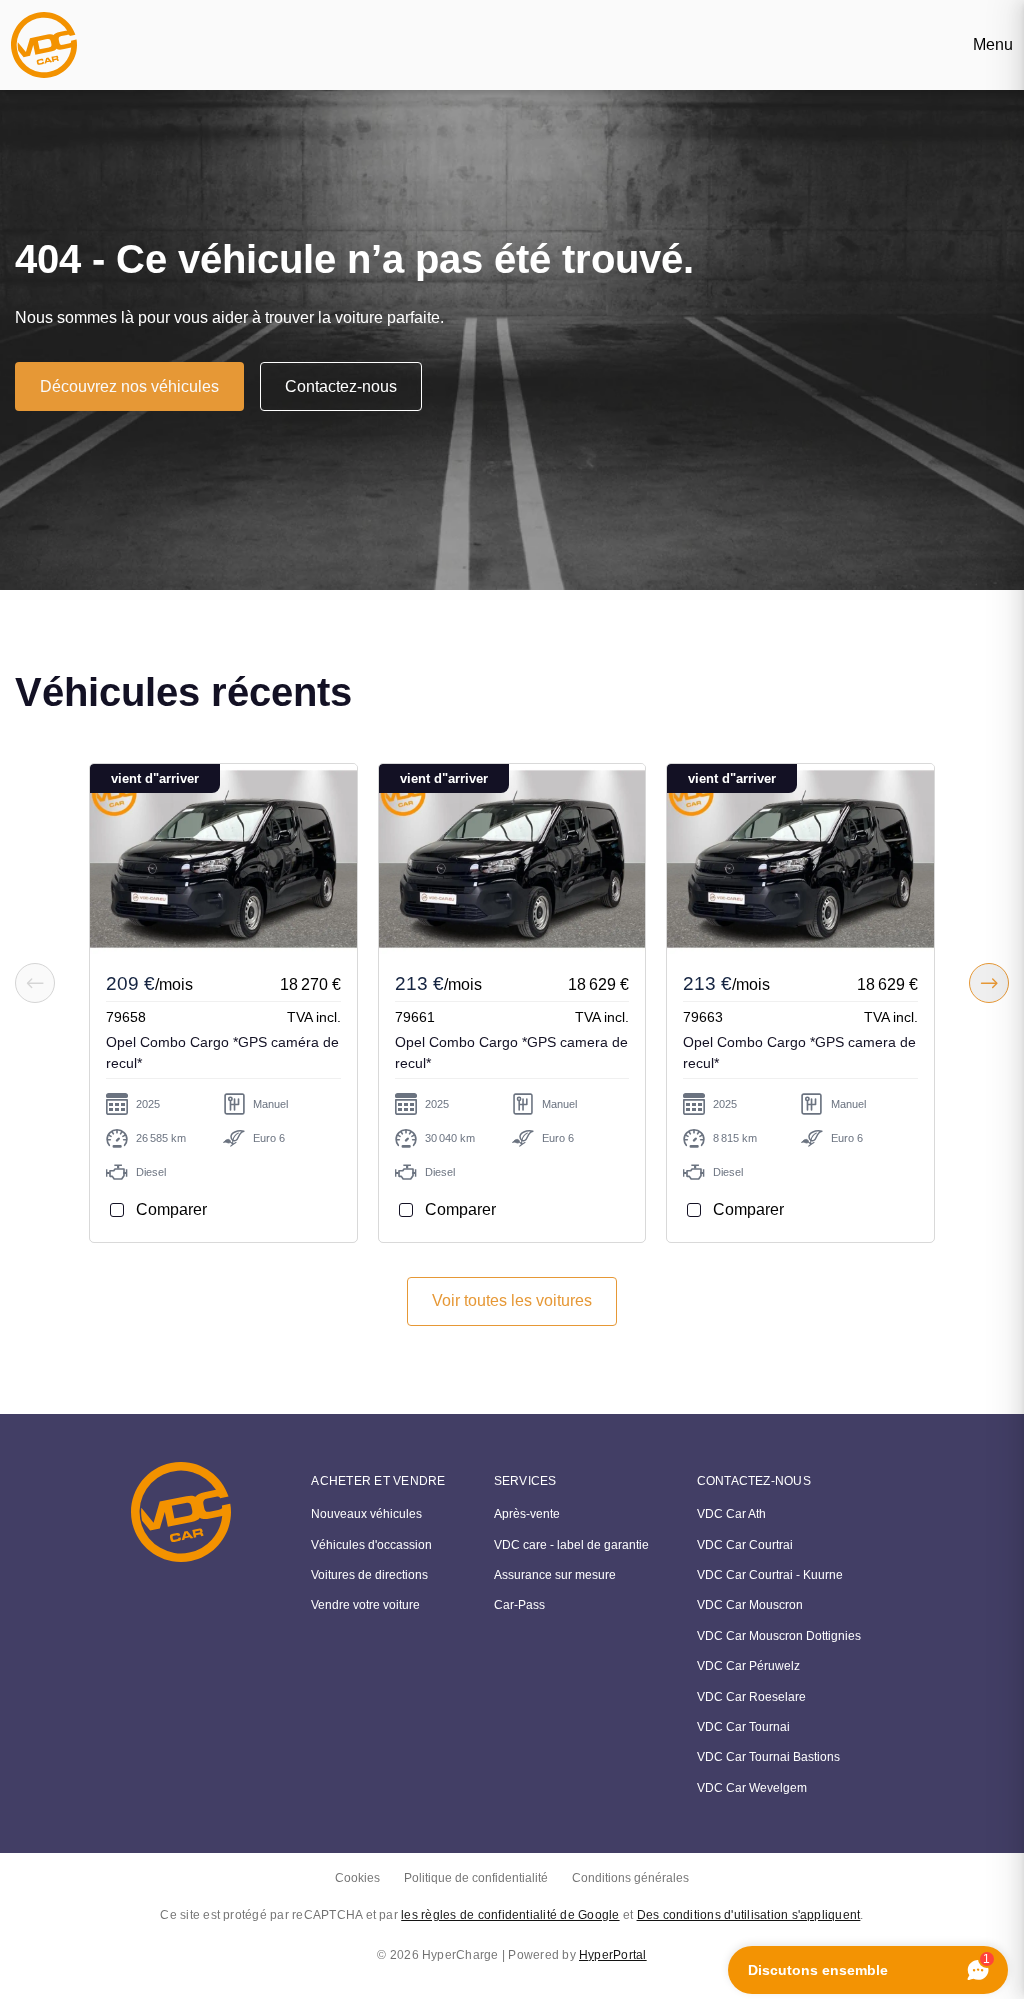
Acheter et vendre (378, 1481)
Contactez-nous (341, 386)
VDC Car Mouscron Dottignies (779, 1636)
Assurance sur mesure (555, 1575)
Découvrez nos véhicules (129, 386)
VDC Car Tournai (743, 1727)
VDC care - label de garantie (571, 1545)
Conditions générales (630, 1878)
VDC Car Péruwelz (748, 1666)
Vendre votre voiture (365, 1605)
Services (525, 1481)
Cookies (357, 1878)
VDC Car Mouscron (750, 1605)
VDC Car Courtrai (745, 1545)
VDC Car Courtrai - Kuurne (770, 1575)
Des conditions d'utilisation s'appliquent (749, 1915)
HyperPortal (613, 1955)
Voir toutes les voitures (512, 1300)
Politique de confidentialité (476, 1878)
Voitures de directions (369, 1575)
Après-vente (527, 1514)
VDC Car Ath (731, 1514)
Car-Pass (519, 1605)
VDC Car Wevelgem (752, 1788)
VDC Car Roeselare (751, 1697)
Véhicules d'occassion (371, 1545)
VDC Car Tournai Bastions (768, 1757)
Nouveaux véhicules (366, 1514)
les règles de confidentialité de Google (510, 1915)
